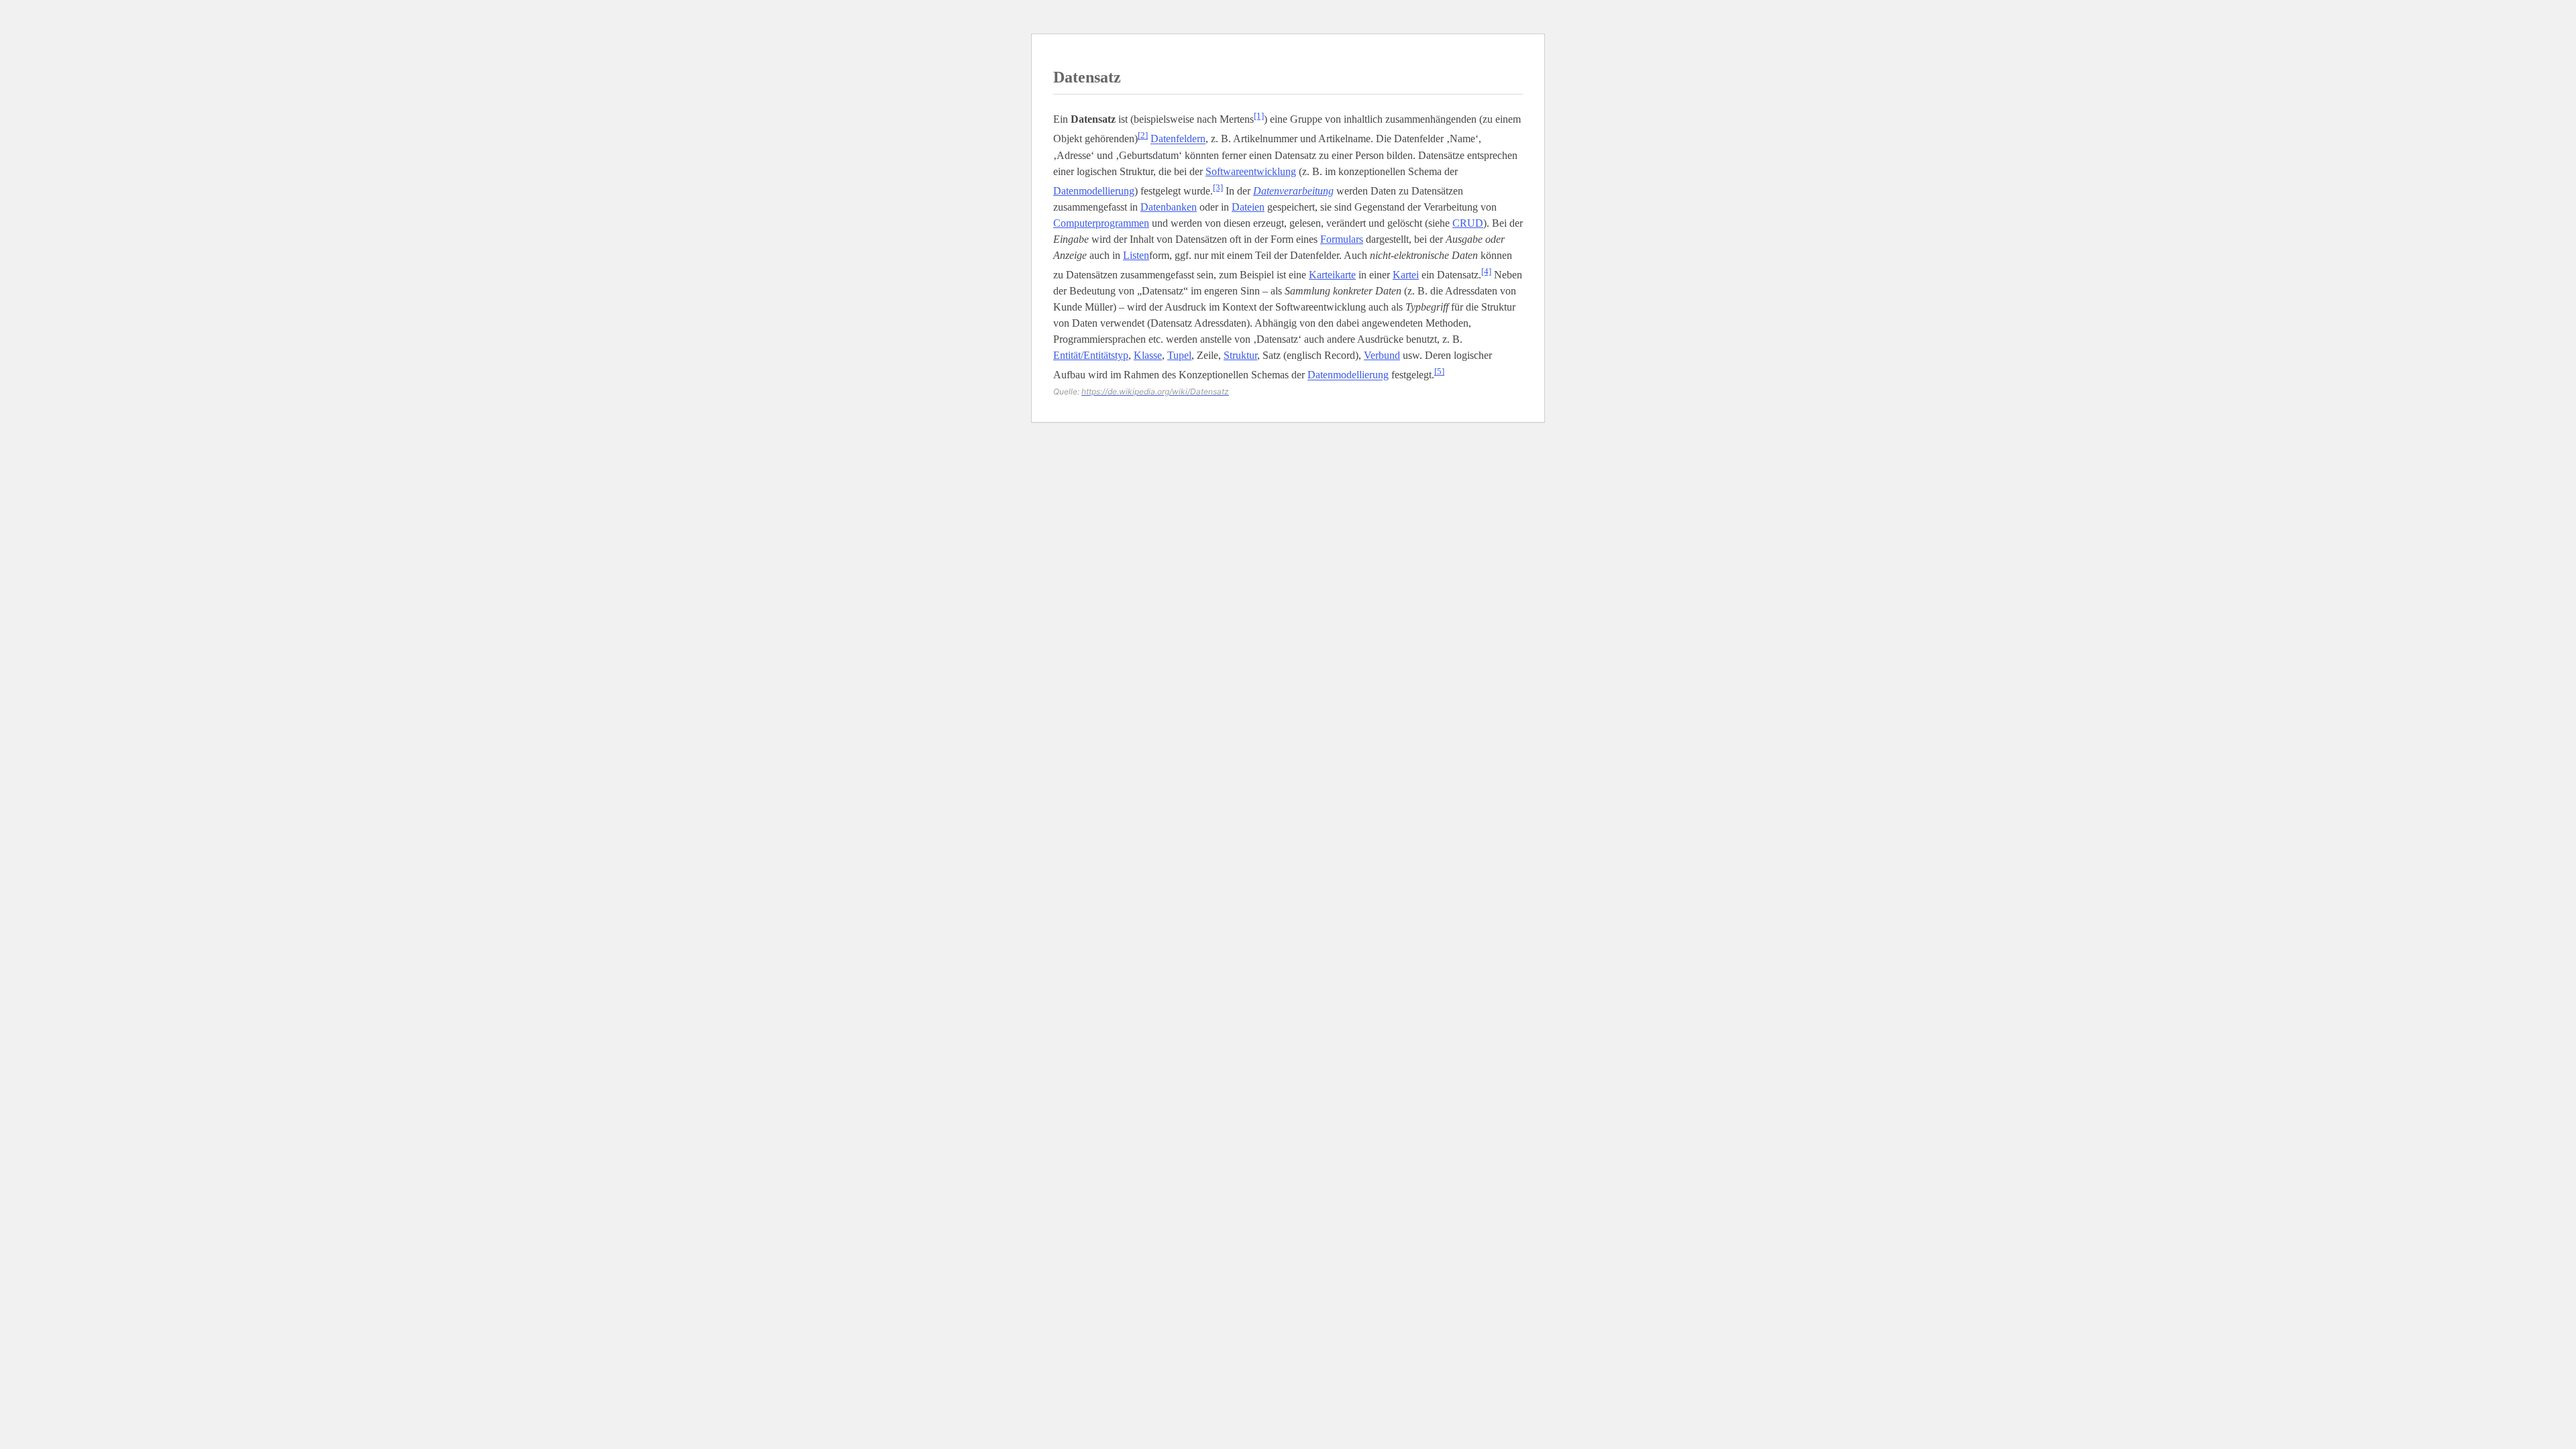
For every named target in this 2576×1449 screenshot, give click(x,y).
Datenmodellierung (1094, 191)
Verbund (1382, 355)
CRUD (1468, 223)
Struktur (1240, 355)
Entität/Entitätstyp (1091, 355)
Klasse (1148, 355)
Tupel (1179, 355)
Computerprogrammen (1101, 223)
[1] (1259, 116)
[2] (1143, 135)
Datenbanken (1169, 207)
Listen (1136, 255)
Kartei (1406, 275)
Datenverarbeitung (1293, 191)
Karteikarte (1332, 275)
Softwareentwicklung (1251, 171)
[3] (1218, 187)
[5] (1439, 371)
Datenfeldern (1178, 139)
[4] (1486, 271)
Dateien (1248, 207)
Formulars (1342, 239)
